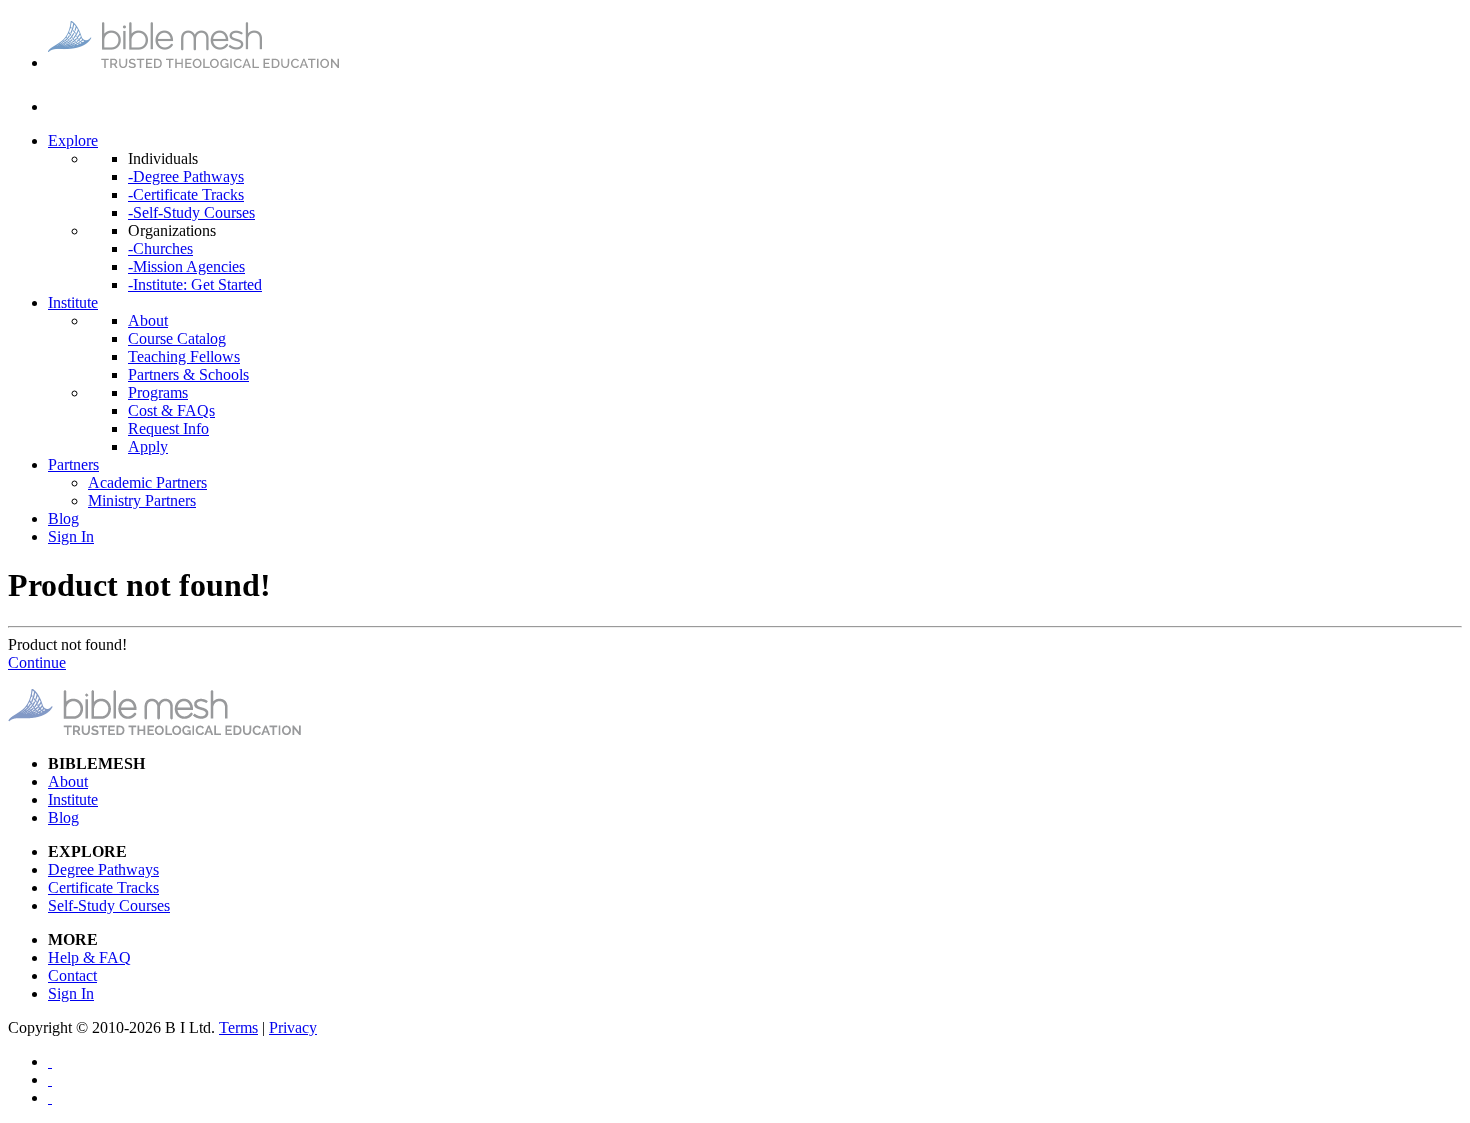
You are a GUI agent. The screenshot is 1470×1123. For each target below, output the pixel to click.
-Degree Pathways (186, 176)
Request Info (168, 428)
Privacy (293, 1027)
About (148, 320)
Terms (238, 1027)
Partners (73, 464)
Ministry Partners (142, 500)
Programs (158, 392)
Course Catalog (177, 338)
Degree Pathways (103, 869)
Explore (73, 140)
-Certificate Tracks (186, 194)
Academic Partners (147, 482)
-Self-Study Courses (191, 212)
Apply (148, 446)
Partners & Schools (188, 374)
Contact (72, 975)
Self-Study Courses (109, 905)
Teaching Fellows (184, 356)
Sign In (71, 536)
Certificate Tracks (103, 887)
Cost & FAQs (171, 410)
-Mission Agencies (186, 266)
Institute (73, 302)
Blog (63, 518)
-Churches (160, 248)
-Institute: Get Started (195, 284)
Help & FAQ (89, 957)
